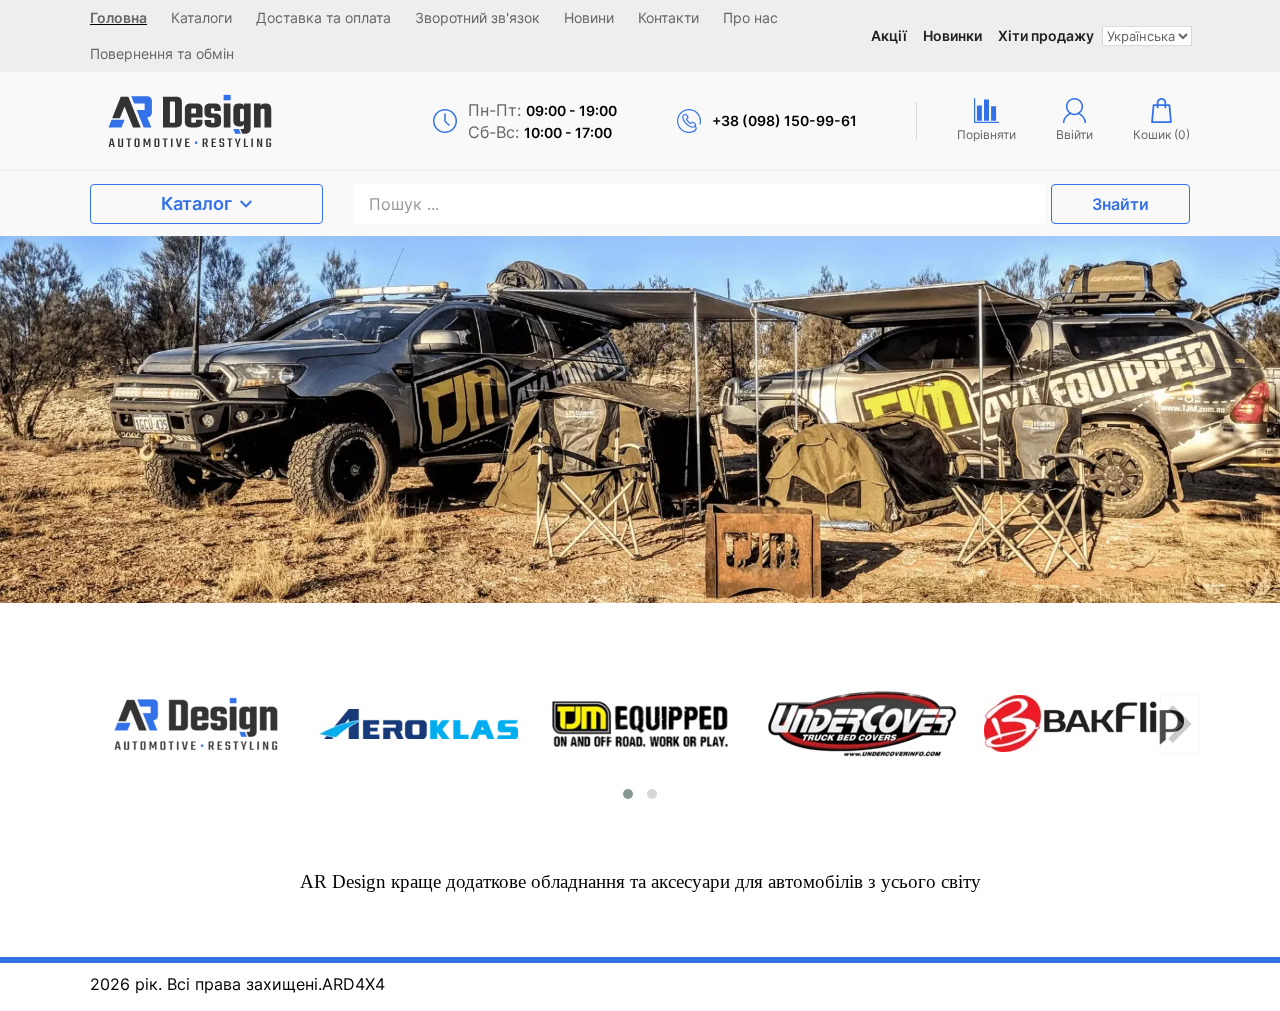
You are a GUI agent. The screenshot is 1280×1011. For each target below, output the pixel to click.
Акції (889, 35)
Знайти (1120, 204)
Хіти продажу (1046, 35)
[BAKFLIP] (1084, 724)
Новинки (952, 35)
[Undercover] (862, 724)
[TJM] (640, 724)
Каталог (196, 203)
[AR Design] (221, 121)
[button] (628, 794)
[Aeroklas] (418, 724)
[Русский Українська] (1147, 36)
